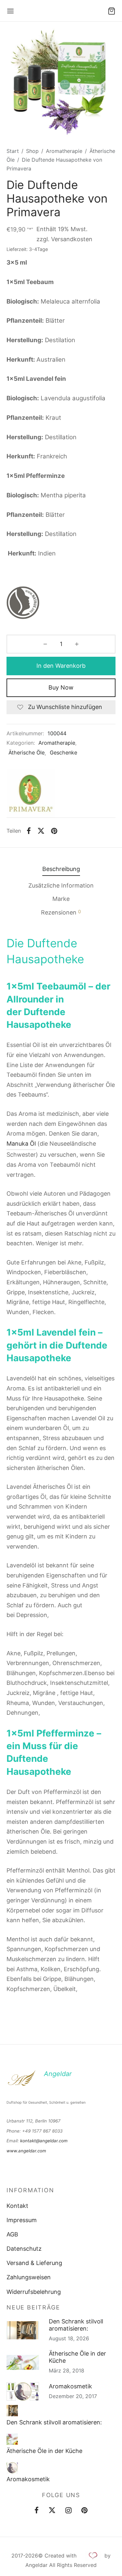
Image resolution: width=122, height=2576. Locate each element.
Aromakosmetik (70, 2386)
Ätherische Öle (27, 753)
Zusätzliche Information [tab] (61, 885)
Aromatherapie (64, 151)
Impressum (22, 2220)
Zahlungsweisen (29, 2277)
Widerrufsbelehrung (34, 2292)
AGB (12, 2234)
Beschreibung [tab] (61, 869)
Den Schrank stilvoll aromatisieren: (76, 2325)
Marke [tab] (61, 899)
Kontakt (17, 2206)
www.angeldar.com (26, 2151)
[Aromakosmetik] (12, 2468)
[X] (41, 831)
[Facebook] (29, 831)
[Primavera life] (31, 793)
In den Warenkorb (61, 666)
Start (13, 151)
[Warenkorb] (112, 11)
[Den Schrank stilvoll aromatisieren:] (12, 2411)
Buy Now (61, 687)
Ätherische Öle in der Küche (77, 2357)
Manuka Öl (21, 1144)
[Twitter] (52, 2511)
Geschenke (63, 753)
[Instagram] (68, 2511)
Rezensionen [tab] (61, 912)
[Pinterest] (54, 831)
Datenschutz (24, 2249)
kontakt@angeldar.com (44, 2141)
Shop (32, 151)
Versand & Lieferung (34, 2263)
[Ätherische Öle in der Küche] (12, 2439)
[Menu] (10, 11)
